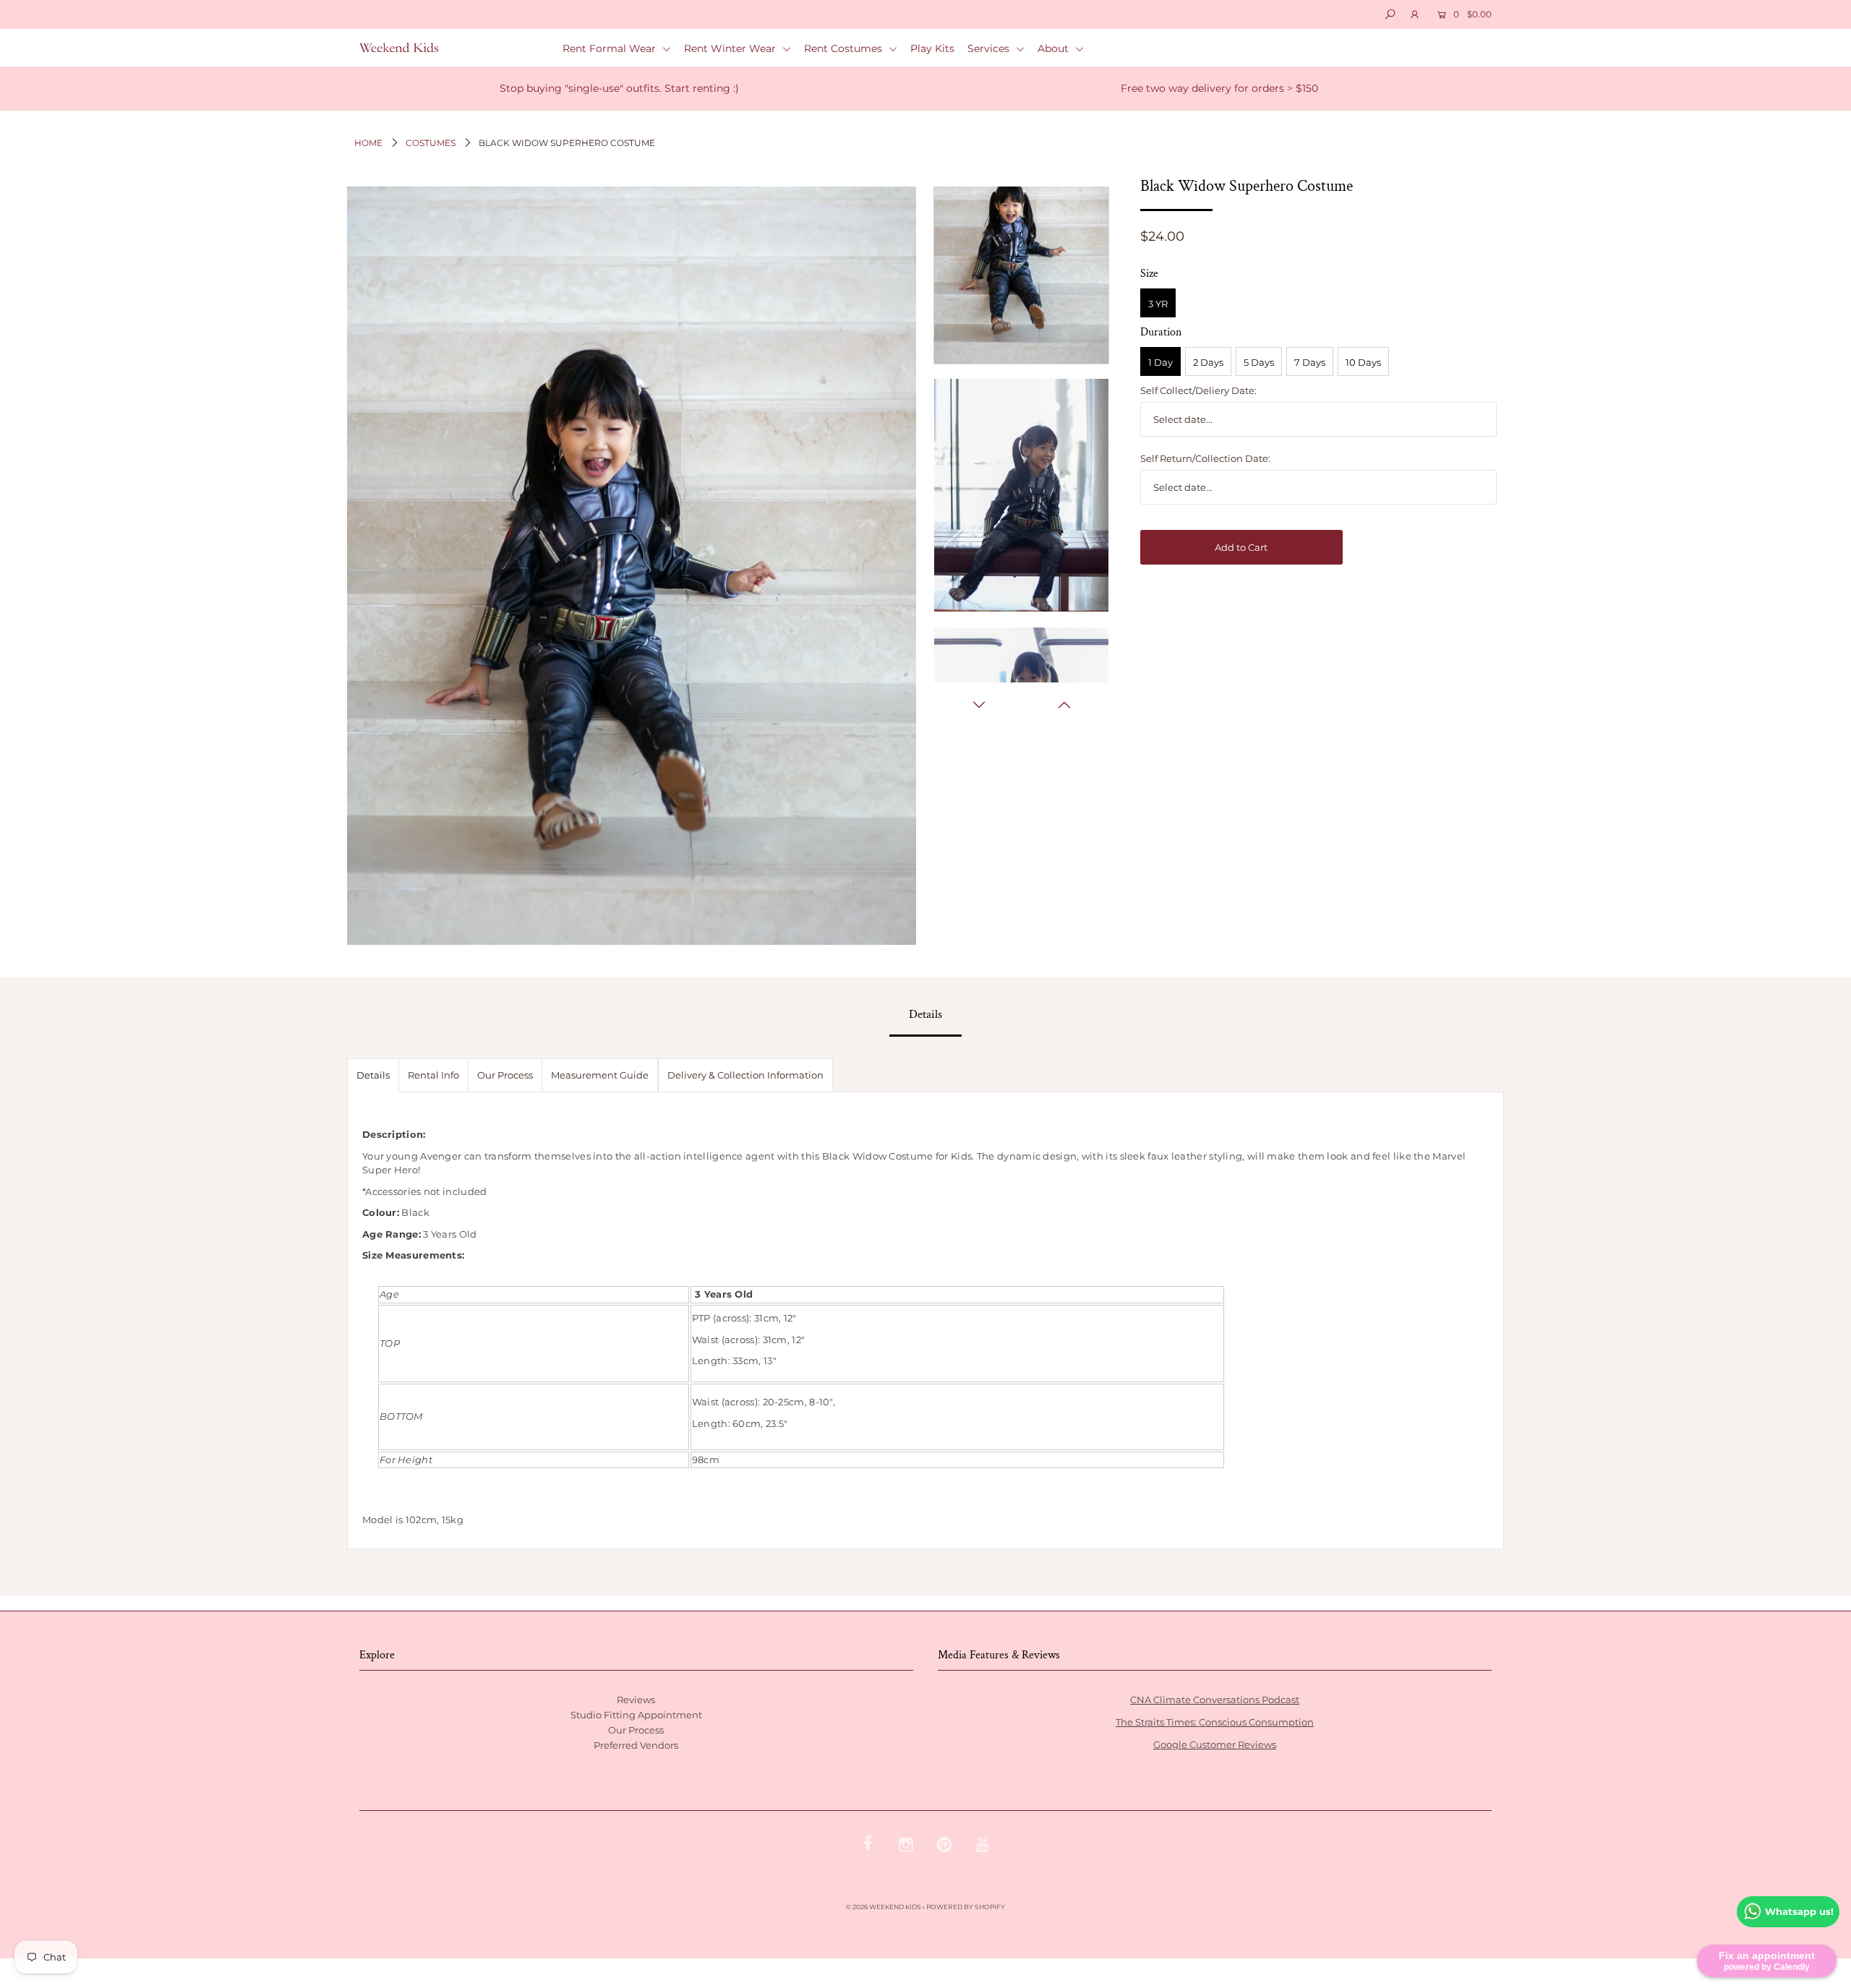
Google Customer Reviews (1215, 1744)
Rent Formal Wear (611, 48)
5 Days (1259, 362)
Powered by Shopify (966, 1907)
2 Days (1208, 362)
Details (373, 1075)
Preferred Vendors (636, 1745)
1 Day (1160, 362)
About (1055, 48)
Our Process (505, 1075)
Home (368, 143)
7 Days (1310, 362)
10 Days (1363, 362)
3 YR (1158, 304)
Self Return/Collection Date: (1205, 458)
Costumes (431, 143)
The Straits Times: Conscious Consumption (1215, 1722)
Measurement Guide (600, 1075)
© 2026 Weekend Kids (884, 1907)
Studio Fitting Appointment (636, 1715)
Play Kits (932, 48)
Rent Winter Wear (731, 48)
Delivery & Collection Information (745, 1075)
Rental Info (433, 1075)
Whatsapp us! (1799, 1911)
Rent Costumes (845, 48)
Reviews (636, 1700)
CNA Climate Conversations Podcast (1215, 1700)
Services (990, 48)
